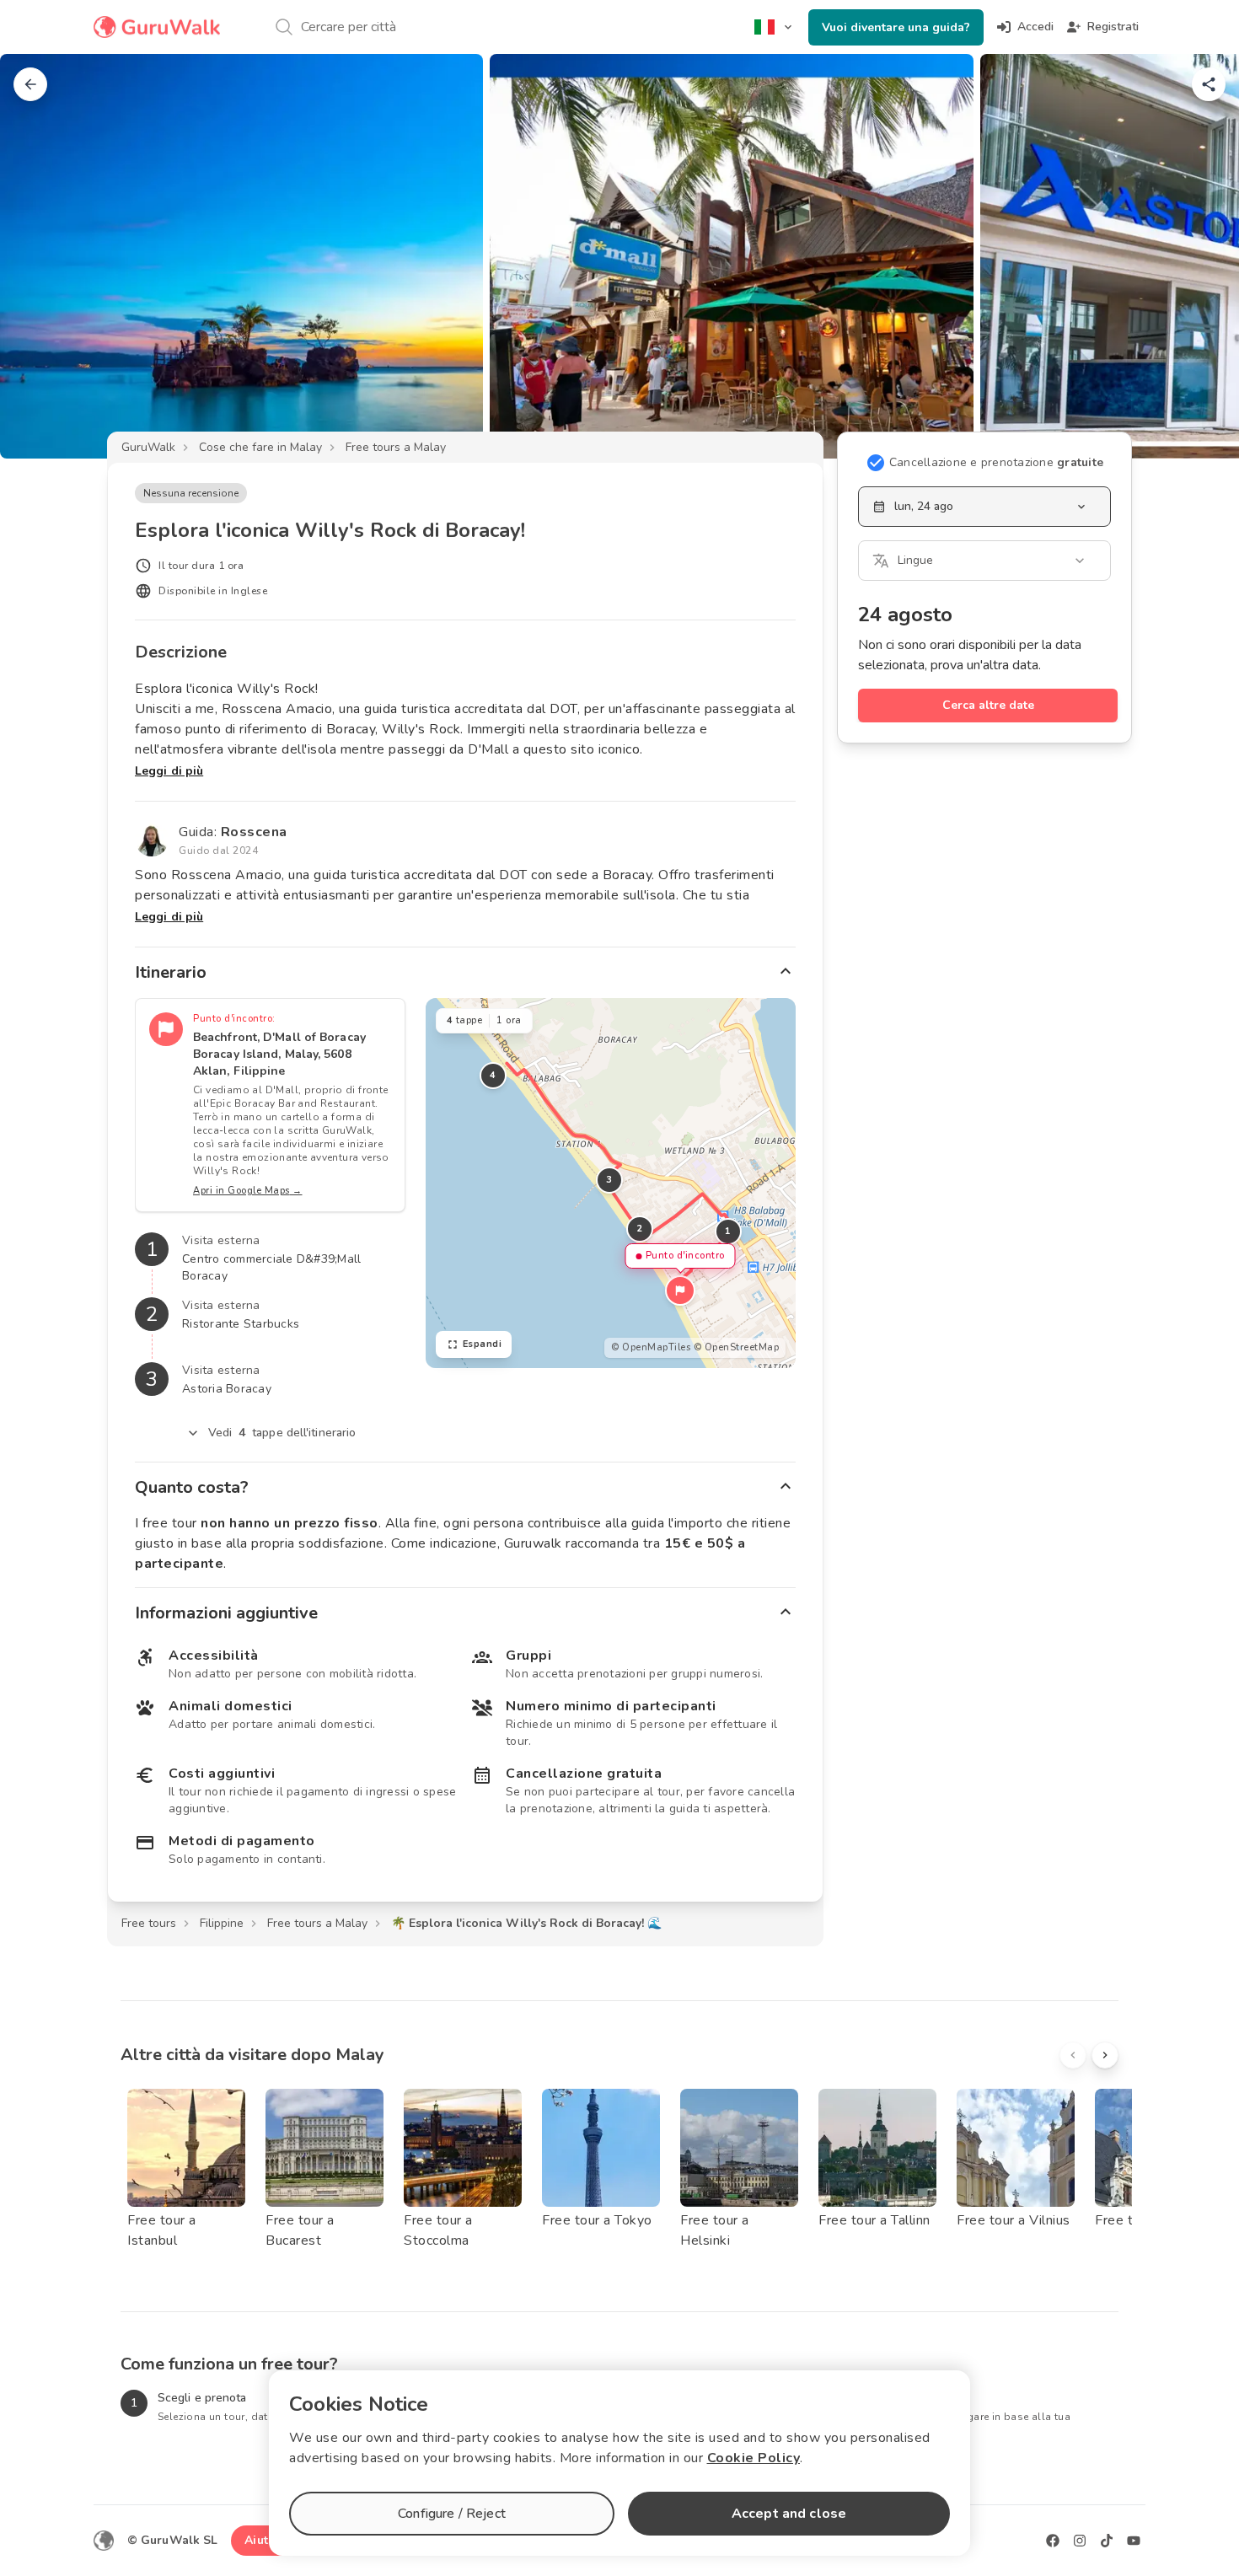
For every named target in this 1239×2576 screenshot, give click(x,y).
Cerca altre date (988, 705)
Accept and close (789, 2514)
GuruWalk (148, 447)
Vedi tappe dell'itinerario (282, 1433)
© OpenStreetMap (737, 1347)
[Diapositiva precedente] (40, 256)
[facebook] (1053, 2541)
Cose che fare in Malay (260, 447)
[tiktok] (1107, 2541)
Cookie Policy (754, 2458)
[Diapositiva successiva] (1199, 256)
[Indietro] (30, 84)
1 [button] (728, 1231)
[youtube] (1134, 2541)
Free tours (149, 1923)
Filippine (222, 1923)
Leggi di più (169, 771)
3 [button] (609, 1180)
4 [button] (493, 1075)
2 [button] (640, 1229)
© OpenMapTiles (651, 1347)
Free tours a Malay (396, 447)
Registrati (1113, 27)
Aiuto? (263, 2540)
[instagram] (1080, 2541)
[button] (680, 1291)
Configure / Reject (452, 2514)
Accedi (1035, 27)
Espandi (483, 1344)
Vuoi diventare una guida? (896, 27)
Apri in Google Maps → (248, 1191)
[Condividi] (1209, 84)
